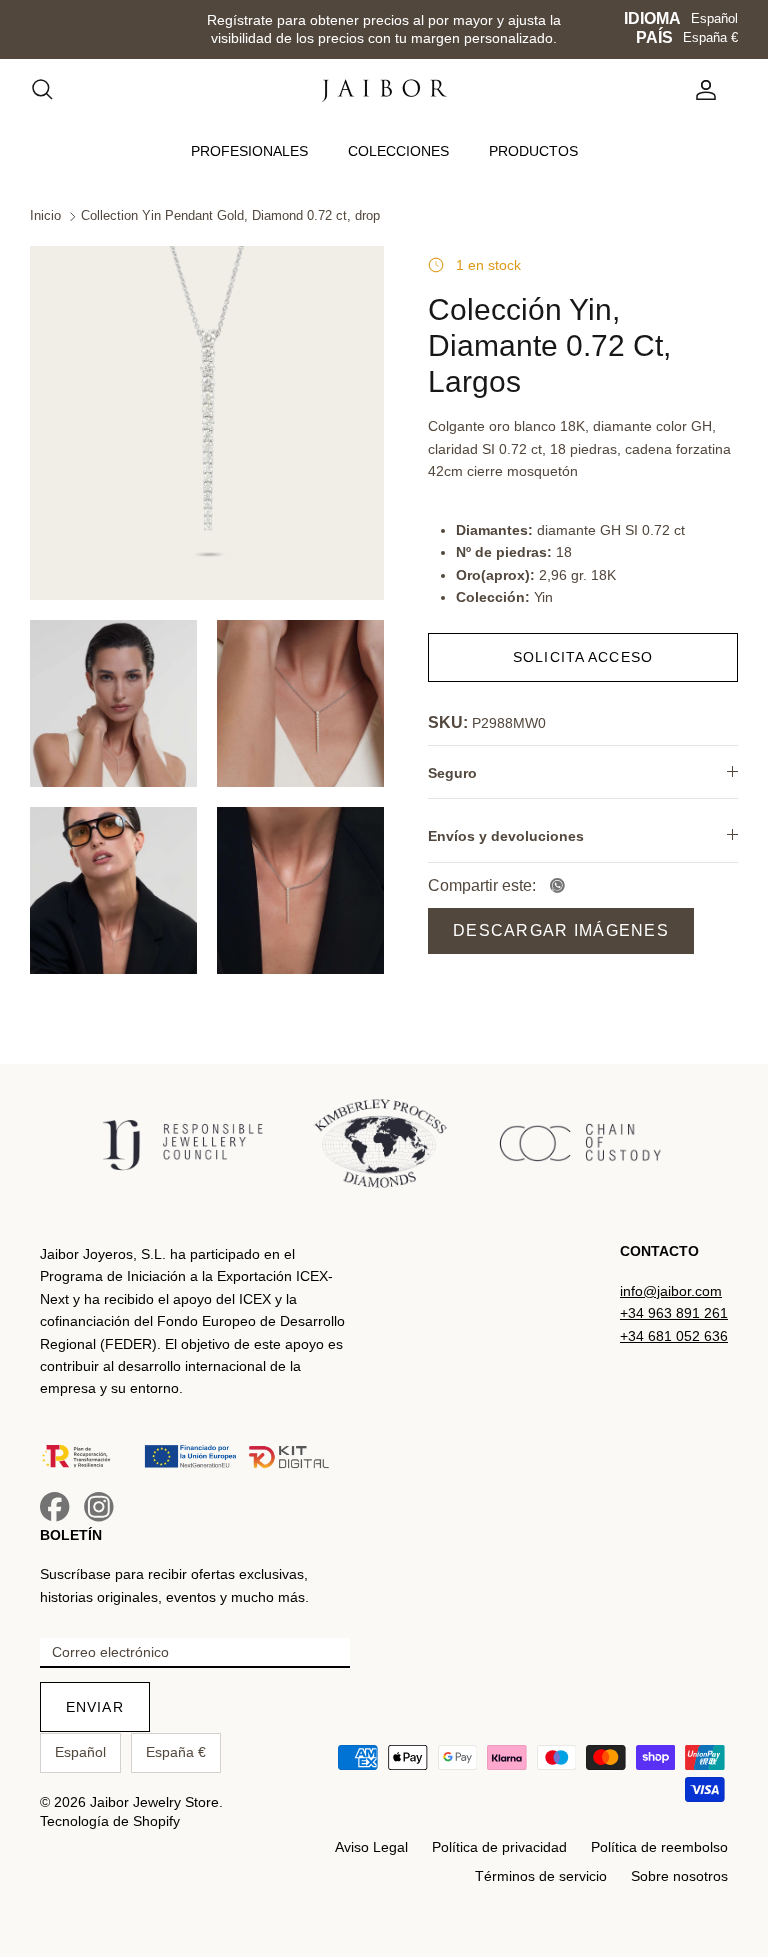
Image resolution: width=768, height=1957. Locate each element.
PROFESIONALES (249, 151)
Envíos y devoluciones (506, 836)
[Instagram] (99, 1507)
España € (710, 37)
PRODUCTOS (533, 151)
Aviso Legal (371, 1847)
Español (714, 18)
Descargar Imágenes (561, 930)
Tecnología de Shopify (110, 1821)
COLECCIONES (398, 151)
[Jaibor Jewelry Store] (384, 90)
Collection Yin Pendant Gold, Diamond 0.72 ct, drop (230, 216)
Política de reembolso (659, 1847)
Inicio (45, 216)
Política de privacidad (499, 1847)
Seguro (452, 773)
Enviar (95, 1707)
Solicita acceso (583, 657)
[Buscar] (52, 90)
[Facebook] (55, 1507)
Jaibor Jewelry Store (154, 1802)
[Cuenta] (702, 90)
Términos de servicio (541, 1876)
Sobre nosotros (679, 1876)
